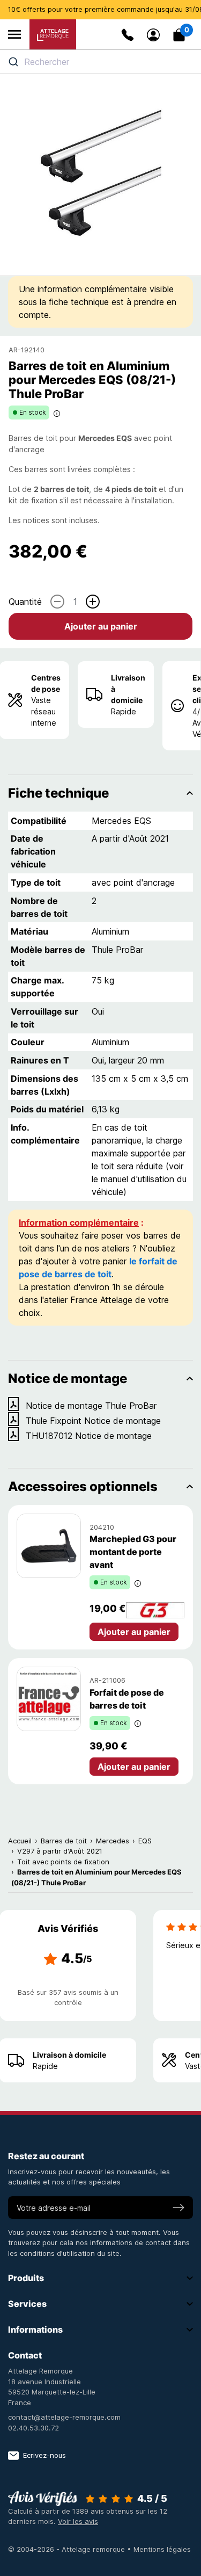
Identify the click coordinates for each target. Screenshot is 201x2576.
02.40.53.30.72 (33, 2428)
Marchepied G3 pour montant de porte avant (133, 1552)
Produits (26, 2278)
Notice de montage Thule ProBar (91, 1406)
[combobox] (100, 62)
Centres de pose (46, 683)
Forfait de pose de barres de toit (127, 1699)
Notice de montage (68, 1379)
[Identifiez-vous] (153, 35)
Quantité (25, 602)
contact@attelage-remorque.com (64, 2417)
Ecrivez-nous (44, 2455)
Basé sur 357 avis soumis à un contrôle (68, 1998)
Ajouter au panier (101, 626)
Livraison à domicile (128, 689)
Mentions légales (162, 2549)
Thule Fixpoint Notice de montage (93, 1421)
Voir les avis (78, 2521)
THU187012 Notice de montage (89, 1436)
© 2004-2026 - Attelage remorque (68, 2549)
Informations (35, 2329)
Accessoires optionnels (83, 1486)
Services (27, 2304)
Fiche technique (58, 793)
